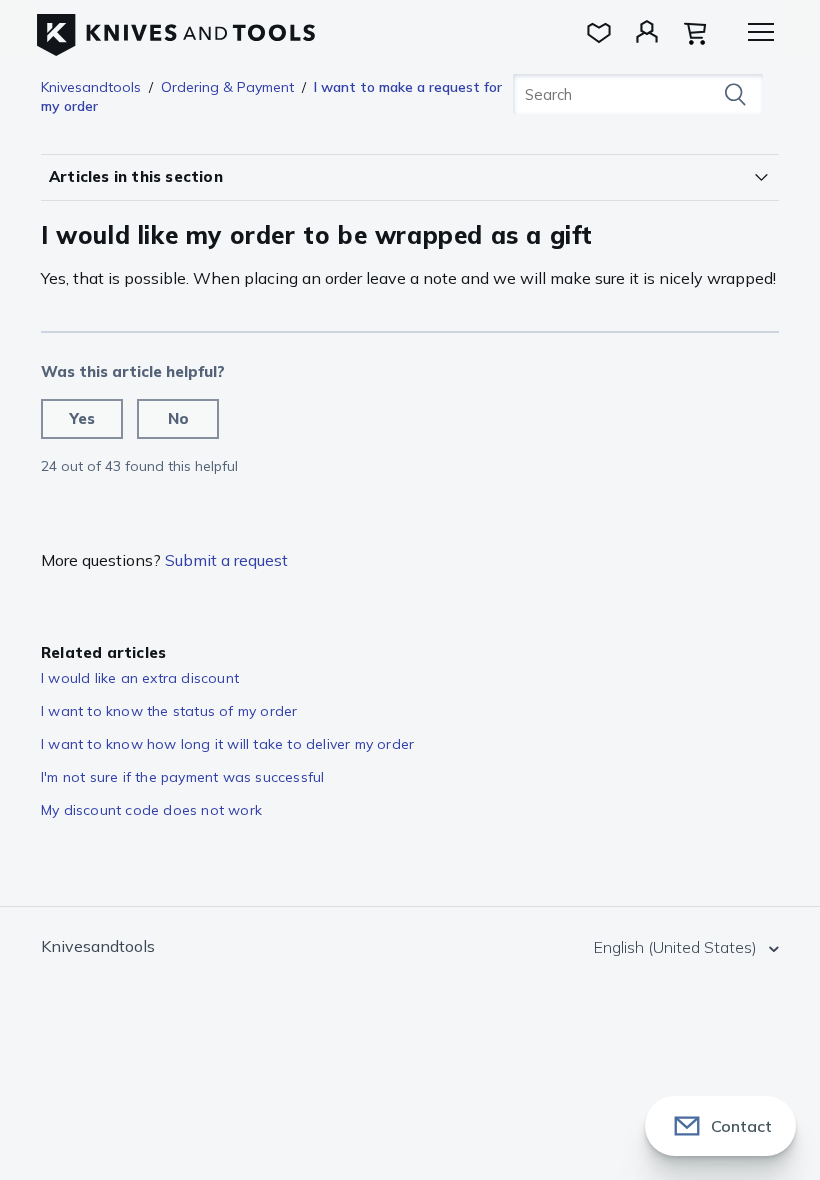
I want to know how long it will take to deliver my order (227, 744)
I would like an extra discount (140, 678)
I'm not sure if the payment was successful (182, 777)
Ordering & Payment (227, 87)
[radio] (82, 419)
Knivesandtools (91, 87)
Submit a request (226, 560)
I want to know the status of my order (169, 711)
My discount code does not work (151, 810)
